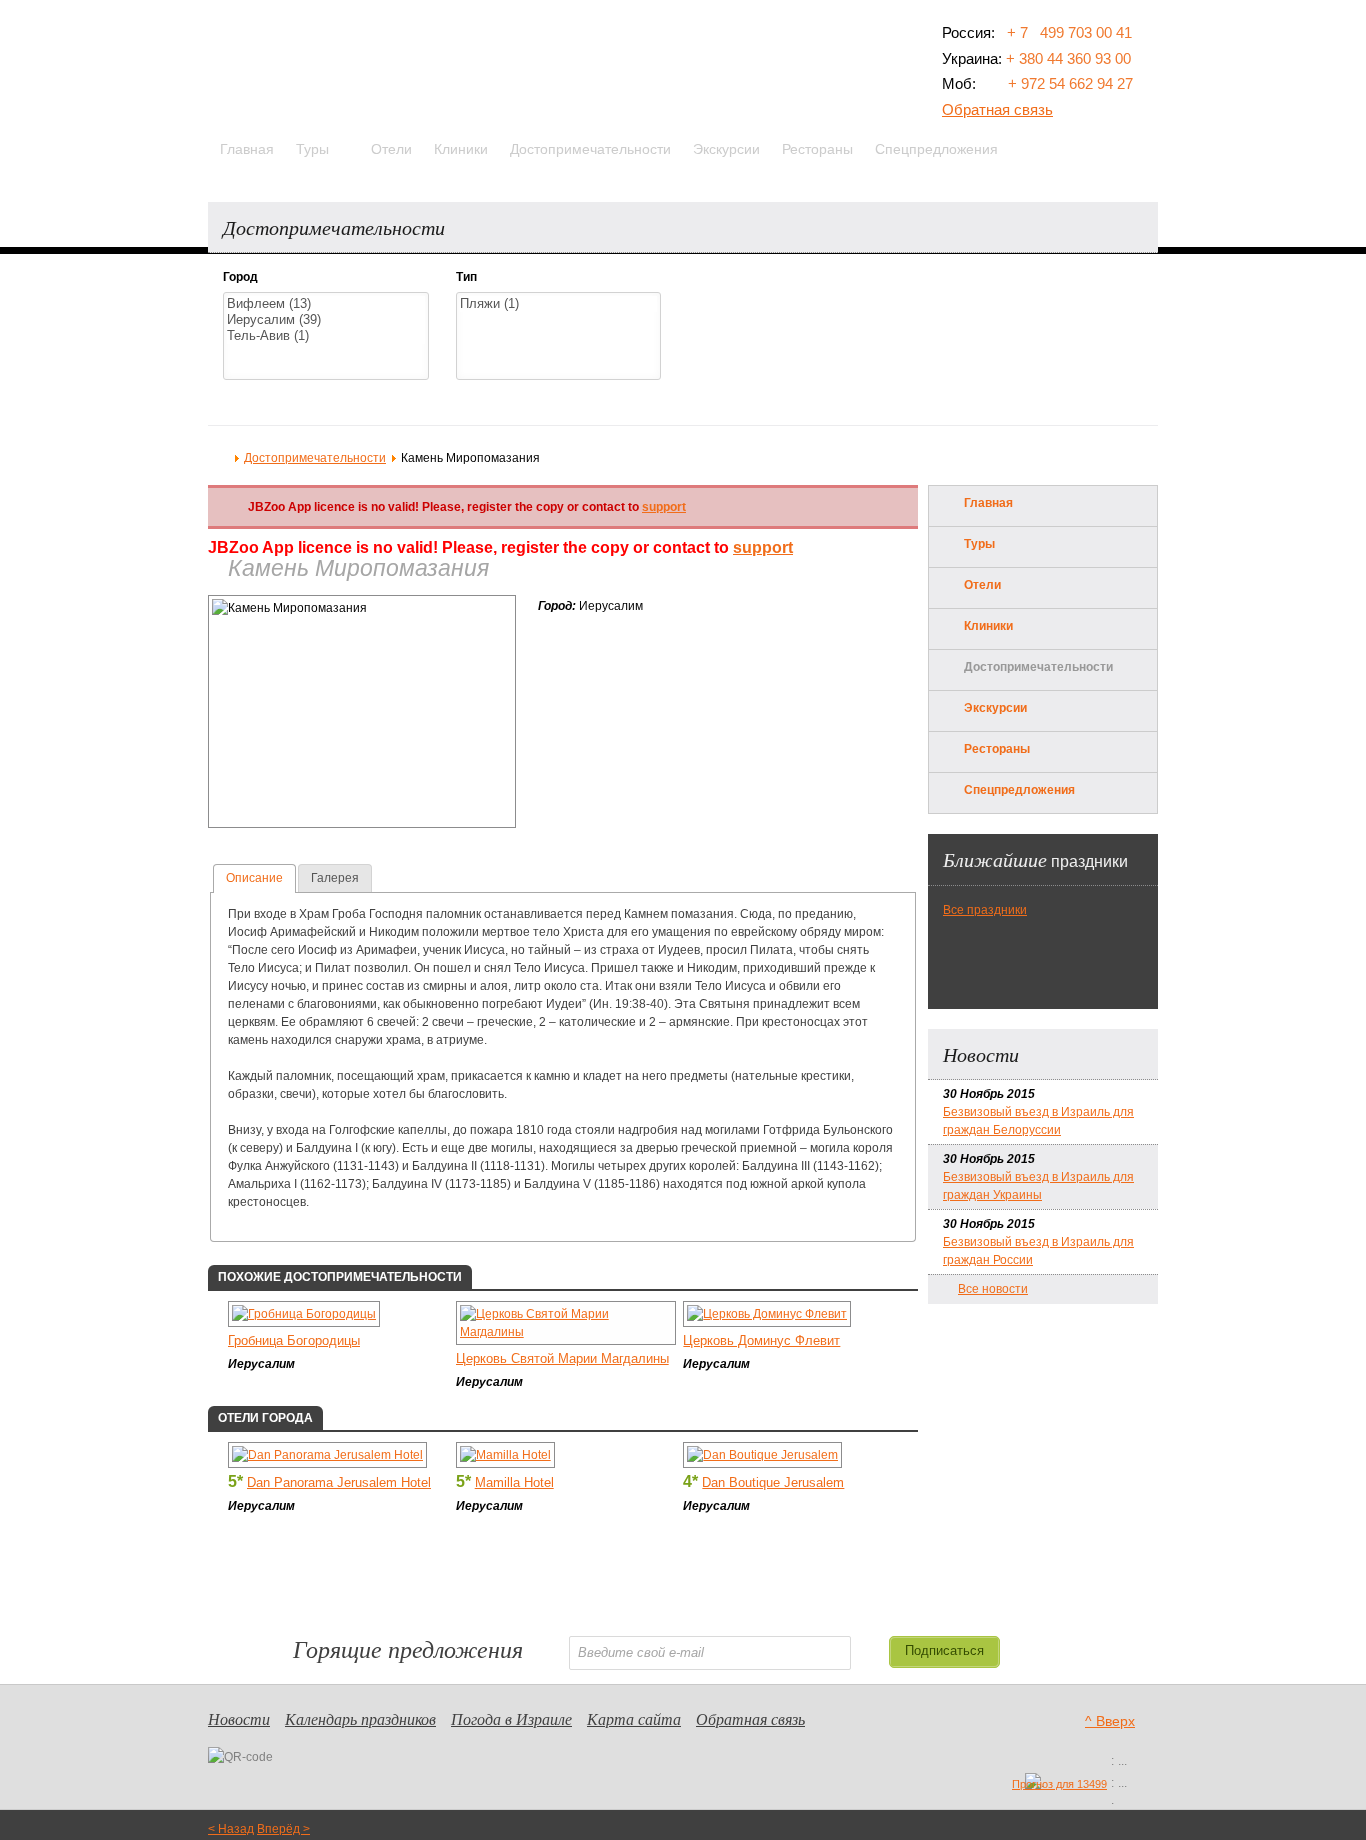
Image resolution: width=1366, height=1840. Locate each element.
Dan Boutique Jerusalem (773, 1482)
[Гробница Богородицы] (304, 1314)
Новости (239, 1718)
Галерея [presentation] (335, 878)
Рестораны (997, 749)
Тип (466, 277)
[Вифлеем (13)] (326, 304)
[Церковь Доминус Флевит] (767, 1314)
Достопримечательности (315, 458)
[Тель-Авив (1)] (326, 336)
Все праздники (985, 910)
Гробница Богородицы (294, 1340)
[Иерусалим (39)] (326, 320)
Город (240, 277)
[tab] (254, 879)
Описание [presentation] (254, 878)
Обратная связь (997, 109)
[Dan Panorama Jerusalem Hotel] (327, 1455)
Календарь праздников (360, 1718)
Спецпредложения (1019, 790)
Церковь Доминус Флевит (761, 1340)
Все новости (993, 1289)
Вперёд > (283, 1829)
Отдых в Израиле (220, 457)
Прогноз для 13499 (1059, 1784)
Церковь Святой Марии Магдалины (562, 1358)
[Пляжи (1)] (559, 304)
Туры (979, 544)
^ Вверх (1110, 1721)
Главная (988, 503)
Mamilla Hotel (514, 1482)
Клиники (988, 626)
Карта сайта (634, 1718)
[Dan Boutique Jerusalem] (762, 1455)
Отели (982, 585)
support (664, 507)
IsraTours (310, 66)
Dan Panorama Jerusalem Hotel (339, 1482)
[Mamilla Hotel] (505, 1455)
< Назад (231, 1829)
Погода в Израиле (511, 1718)
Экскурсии (995, 708)
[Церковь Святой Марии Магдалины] (566, 1332)
